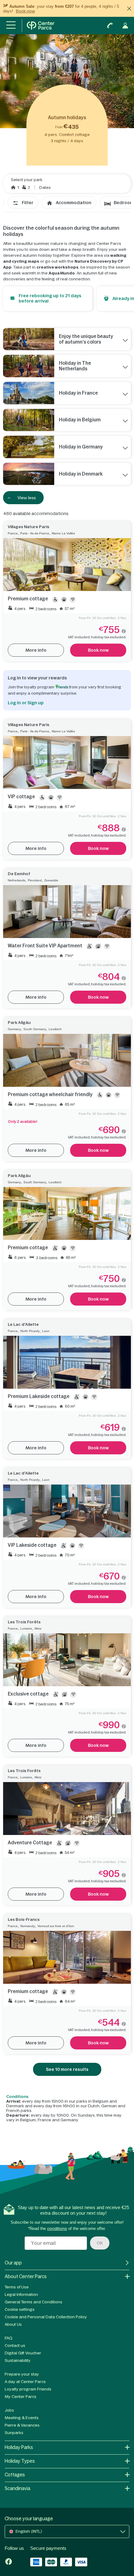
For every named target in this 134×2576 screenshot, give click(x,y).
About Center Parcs (26, 2276)
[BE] (29, 420)
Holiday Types (20, 2461)
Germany (14, 1029)
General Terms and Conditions (33, 2302)
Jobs (9, 2410)
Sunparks (14, 2433)
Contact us (15, 2346)
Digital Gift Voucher (23, 2353)
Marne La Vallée (63, 533)
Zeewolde (51, 880)
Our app (13, 2263)
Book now (25, 11)
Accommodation (74, 203)
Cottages (15, 2475)
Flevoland (35, 880)
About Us (13, 2324)
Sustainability (18, 2360)
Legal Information (21, 2294)
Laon (46, 1331)
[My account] (125, 26)
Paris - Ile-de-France (35, 533)
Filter (28, 203)
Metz (38, 1628)
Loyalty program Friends (28, 2389)
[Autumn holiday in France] (29, 393)
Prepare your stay (22, 2374)
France (13, 533)
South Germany (35, 1029)
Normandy (28, 1926)
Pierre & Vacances (22, 2425)
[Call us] (110, 26)
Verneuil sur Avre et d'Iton (56, 1926)
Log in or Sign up (26, 703)
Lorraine (26, 1628)
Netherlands (17, 880)
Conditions (17, 2097)
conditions (57, 2229)
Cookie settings (20, 2309)
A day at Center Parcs (25, 2382)
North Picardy (30, 1331)
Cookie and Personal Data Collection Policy (46, 2317)
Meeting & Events (22, 2418)
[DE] (29, 447)
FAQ (9, 2338)
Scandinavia (17, 2488)
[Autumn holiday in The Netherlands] (29, 366)
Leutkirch (55, 1029)
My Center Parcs (21, 2397)
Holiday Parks (19, 2447)
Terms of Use (17, 2287)
